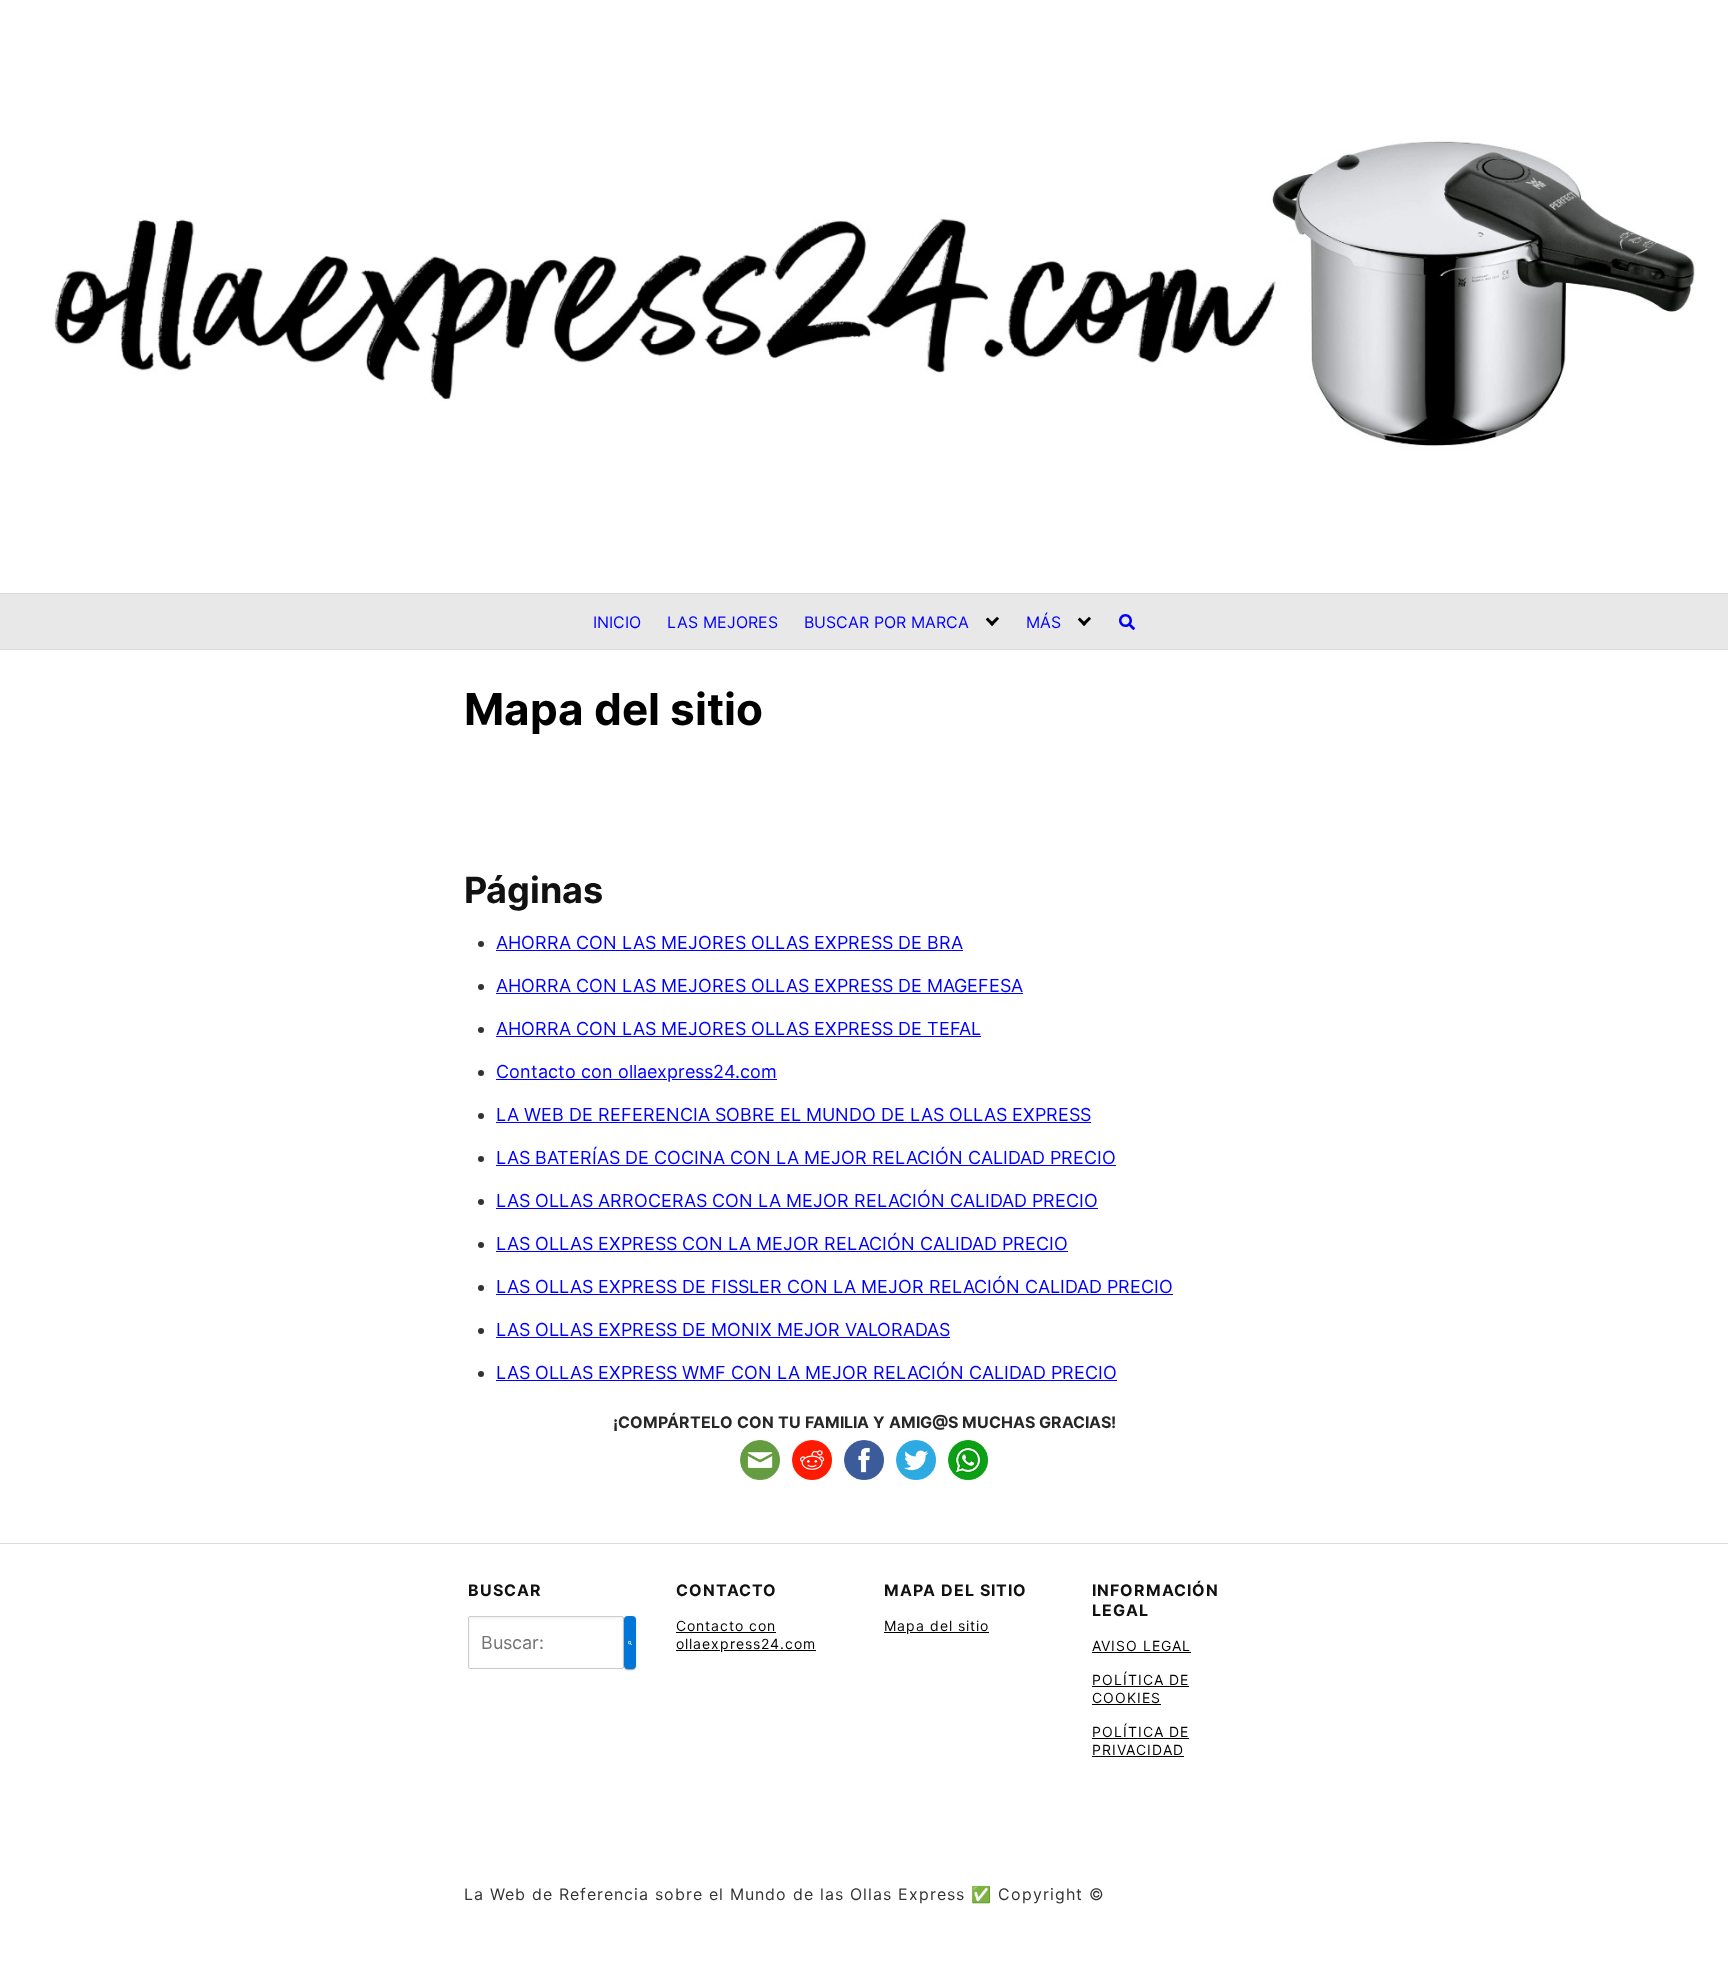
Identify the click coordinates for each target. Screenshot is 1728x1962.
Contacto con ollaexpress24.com (636, 1071)
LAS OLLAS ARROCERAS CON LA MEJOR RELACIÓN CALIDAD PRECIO (797, 1200)
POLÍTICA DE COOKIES (1140, 1688)
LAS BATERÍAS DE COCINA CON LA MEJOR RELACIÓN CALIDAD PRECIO (806, 1157)
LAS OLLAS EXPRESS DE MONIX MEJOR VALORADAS (723, 1329)
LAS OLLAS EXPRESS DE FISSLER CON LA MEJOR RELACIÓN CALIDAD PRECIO (834, 1286)
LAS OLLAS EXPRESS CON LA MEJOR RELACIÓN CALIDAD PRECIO (782, 1243)
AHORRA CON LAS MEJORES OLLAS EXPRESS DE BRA (729, 942)
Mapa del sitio (936, 1625)
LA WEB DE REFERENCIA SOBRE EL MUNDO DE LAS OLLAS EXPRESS (793, 1114)
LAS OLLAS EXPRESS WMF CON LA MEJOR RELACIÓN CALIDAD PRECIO (806, 1372)
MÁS (1043, 622)
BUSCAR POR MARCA (886, 622)
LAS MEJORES (722, 622)
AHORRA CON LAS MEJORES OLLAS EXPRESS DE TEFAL (738, 1028)
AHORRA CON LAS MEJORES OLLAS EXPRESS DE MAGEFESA (759, 985)
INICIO (617, 622)
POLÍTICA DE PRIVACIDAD (1140, 1740)
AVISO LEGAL (1141, 1645)
